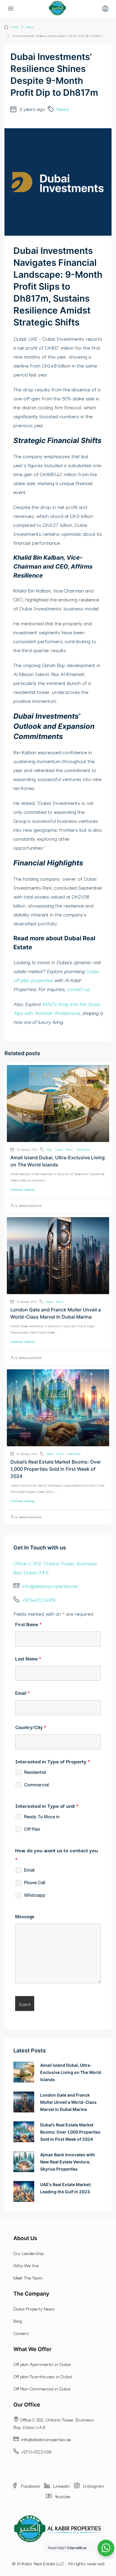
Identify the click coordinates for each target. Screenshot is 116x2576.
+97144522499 (38, 1599)
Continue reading (22, 1189)
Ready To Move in (42, 1816)
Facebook (30, 2486)
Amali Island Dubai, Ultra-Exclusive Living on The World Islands (71, 2072)
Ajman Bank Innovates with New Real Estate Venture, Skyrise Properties (68, 2162)
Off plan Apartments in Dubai (42, 2364)
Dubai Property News (34, 2308)
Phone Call (35, 1882)
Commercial (36, 1785)
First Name (28, 1624)
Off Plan (32, 1829)
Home (15, 27)
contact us (78, 989)
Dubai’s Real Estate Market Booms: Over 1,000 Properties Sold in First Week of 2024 (56, 1469)
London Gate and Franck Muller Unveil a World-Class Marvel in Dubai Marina (68, 2102)
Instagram (93, 2486)
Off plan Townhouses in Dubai (43, 2376)
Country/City (31, 1727)
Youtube (62, 2496)
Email (22, 1693)
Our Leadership (29, 2253)
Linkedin (61, 2486)
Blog (49, 1149)
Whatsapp (35, 1895)
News (30, 27)
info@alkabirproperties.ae (50, 1586)
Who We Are (26, 2265)
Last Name (28, 1658)
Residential (35, 1772)
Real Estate (83, 1149)
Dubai (59, 1149)
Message (25, 1916)
